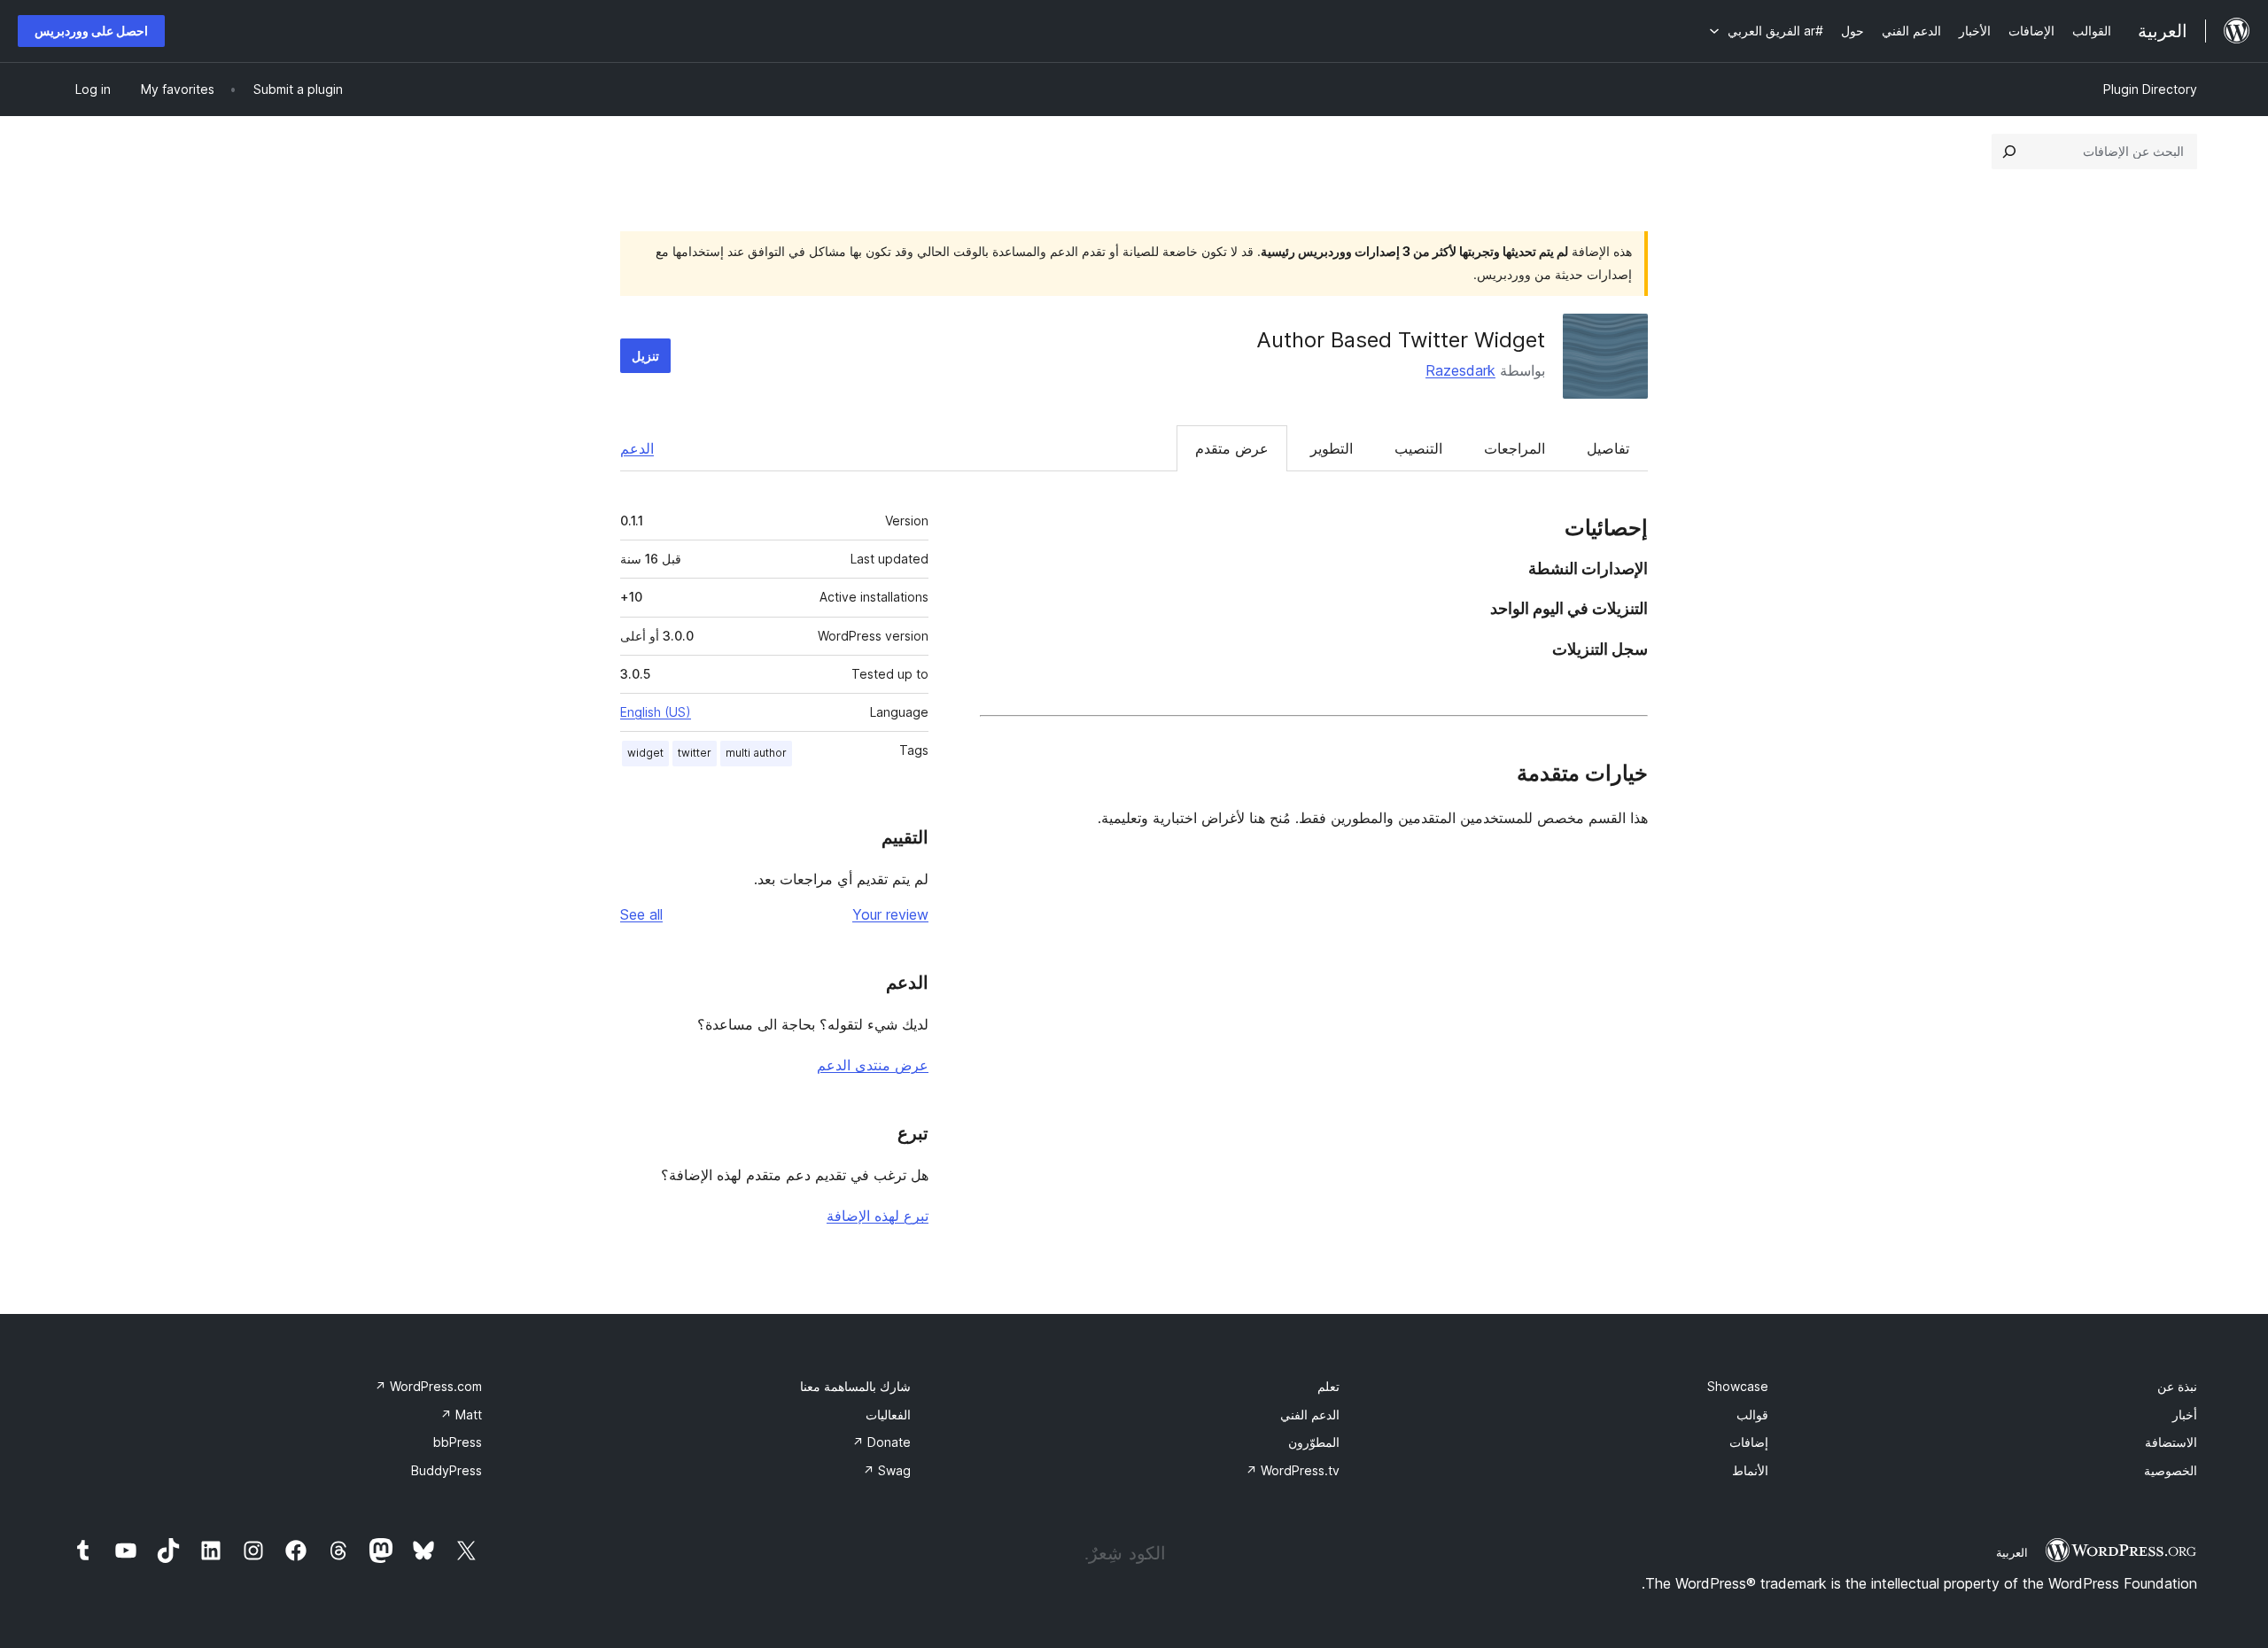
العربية (2012, 1552)
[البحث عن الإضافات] (2009, 152)
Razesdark (1460, 370)
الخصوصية (2171, 1470)
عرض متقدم (1232, 448)
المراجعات (1515, 448)
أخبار (2185, 1415)
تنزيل (645, 356)
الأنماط (1750, 1470)
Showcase (1738, 1386)
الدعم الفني (1310, 1415)
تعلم (1328, 1386)
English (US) (656, 712)
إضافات (1749, 1442)
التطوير (1332, 448)
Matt (461, 1415)
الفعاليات (888, 1415)
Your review (890, 914)
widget (645, 753)
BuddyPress (447, 1470)
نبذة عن (2177, 1386)
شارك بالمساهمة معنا (855, 1386)
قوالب (1752, 1415)
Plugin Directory (2150, 89)
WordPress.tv (1293, 1470)
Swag (887, 1470)
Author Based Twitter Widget (1401, 340)
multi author (756, 753)
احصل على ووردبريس (91, 31)
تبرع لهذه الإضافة (878, 1216)
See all (641, 914)
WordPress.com (428, 1386)
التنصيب (1418, 448)
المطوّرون (1314, 1442)
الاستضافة (2171, 1442)
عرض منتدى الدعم (873, 1065)
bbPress (458, 1442)
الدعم (637, 448)
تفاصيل (1608, 448)
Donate (882, 1442)
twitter (695, 753)
